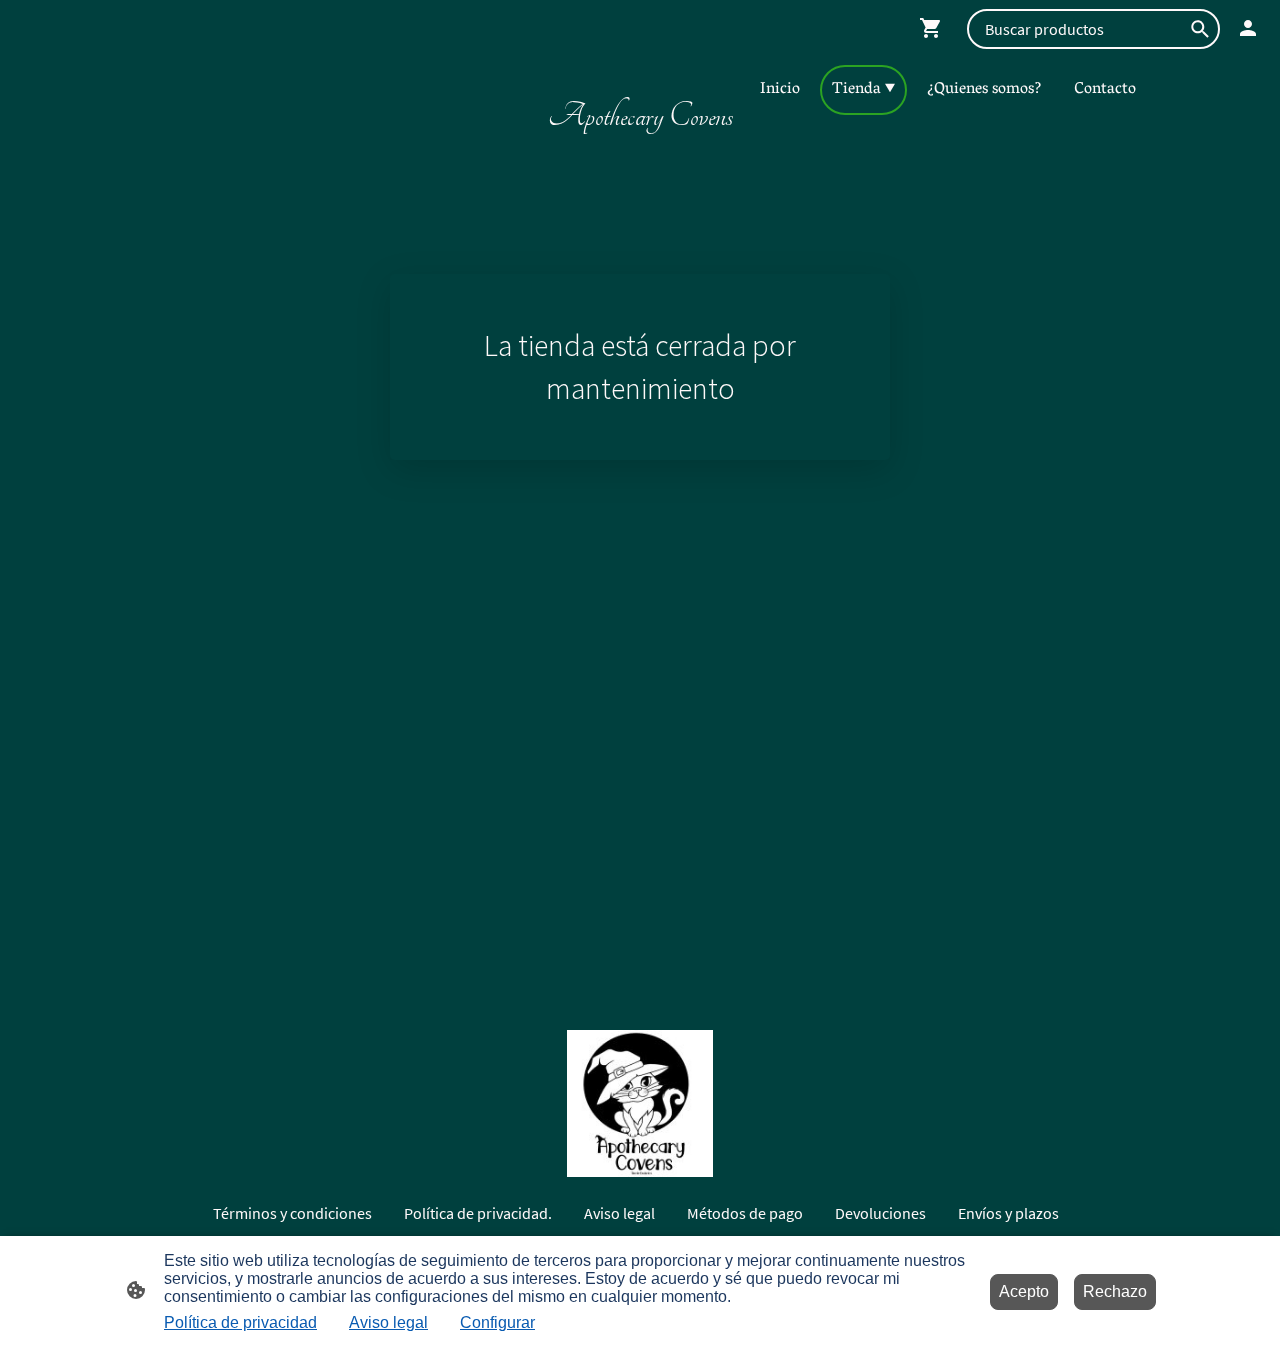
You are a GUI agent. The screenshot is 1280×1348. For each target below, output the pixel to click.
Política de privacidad (240, 1322)
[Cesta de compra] (935, 28)
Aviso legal (388, 1322)
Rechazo (1115, 1291)
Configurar (497, 1322)
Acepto (1024, 1291)
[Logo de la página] (640, 149)
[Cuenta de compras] (1248, 28)
